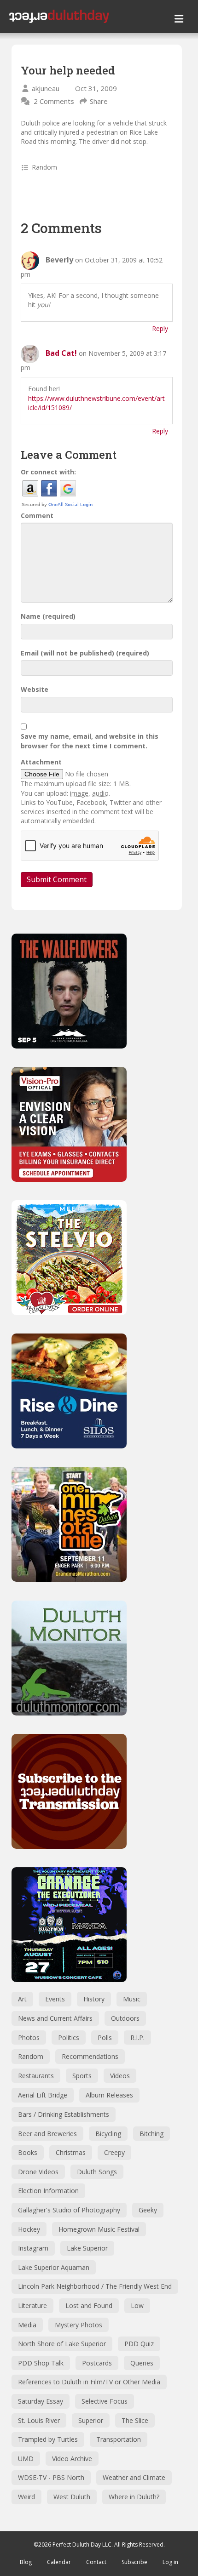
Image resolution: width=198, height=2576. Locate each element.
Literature (32, 2305)
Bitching (151, 2134)
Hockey (29, 2229)
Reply (160, 328)
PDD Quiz (139, 2344)
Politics (69, 2037)
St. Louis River (39, 2420)
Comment (37, 516)
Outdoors (125, 2018)
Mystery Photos (79, 2325)
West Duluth (72, 2497)
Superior (91, 2420)
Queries (142, 2363)
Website (35, 689)
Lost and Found (89, 2305)
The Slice (135, 2420)
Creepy (114, 2152)
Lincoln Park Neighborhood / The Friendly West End (95, 2286)
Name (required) (48, 616)
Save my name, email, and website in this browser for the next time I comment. (90, 741)
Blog (26, 2562)
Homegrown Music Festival (99, 2229)
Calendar (59, 2562)
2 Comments (54, 101)
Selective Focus (105, 2401)
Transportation (119, 2439)
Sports (82, 2076)
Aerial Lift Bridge (43, 2095)
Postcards (97, 2363)
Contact (96, 2562)
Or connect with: (48, 472)
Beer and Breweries (47, 2134)
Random (44, 167)
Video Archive (72, 2459)
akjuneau (46, 88)
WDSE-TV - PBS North (51, 2477)
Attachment (41, 762)
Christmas (71, 2152)
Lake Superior (87, 2248)
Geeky (148, 2210)
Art (22, 1999)
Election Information (48, 2191)
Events (55, 1999)
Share (99, 101)
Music (132, 1999)
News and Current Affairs (55, 2018)
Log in (170, 2562)
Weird (26, 2497)
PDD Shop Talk (41, 2363)
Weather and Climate (134, 2477)
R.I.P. (137, 2037)
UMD (26, 2459)
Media (27, 2325)
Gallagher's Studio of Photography (69, 2210)
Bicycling (108, 2134)
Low (137, 2305)
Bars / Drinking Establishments (64, 2114)
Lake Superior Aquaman (54, 2267)
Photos (29, 2037)
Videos (120, 2076)
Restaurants (36, 2076)
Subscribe (134, 2562)
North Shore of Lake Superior (62, 2344)
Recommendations (90, 2056)
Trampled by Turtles (48, 2439)
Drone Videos (38, 2172)
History (94, 1999)
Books (28, 2152)
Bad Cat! (61, 353)
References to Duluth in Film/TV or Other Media (89, 2382)
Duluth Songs (97, 2172)
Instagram (33, 2248)
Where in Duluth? (134, 2497)
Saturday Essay (41, 2401)
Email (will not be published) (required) (85, 653)
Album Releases (109, 2095)
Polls (105, 2037)
